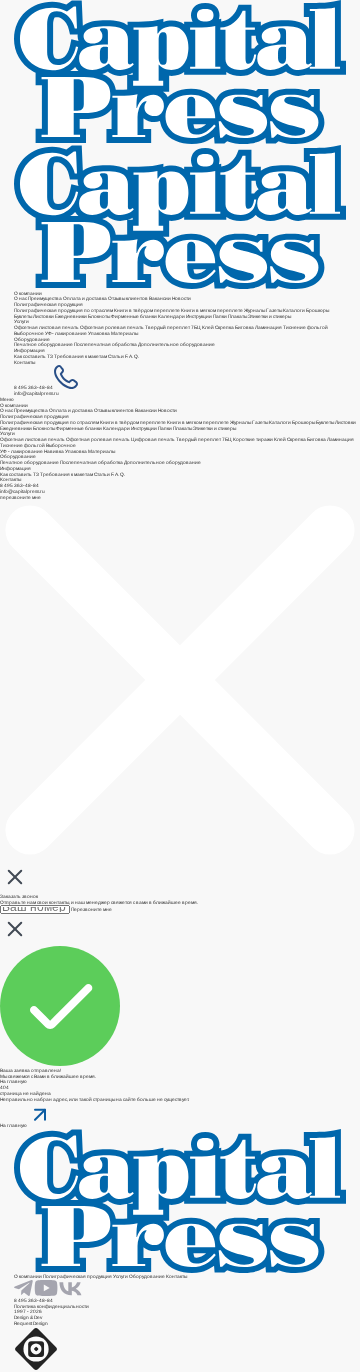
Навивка (54, 451)
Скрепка (225, 327)
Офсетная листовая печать (46, 327)
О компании (28, 293)
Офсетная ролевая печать (112, 327)
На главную (13, 1081)
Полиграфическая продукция (48, 304)
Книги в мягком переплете (212, 310)
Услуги (21, 321)
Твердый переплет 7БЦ (173, 327)
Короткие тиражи (253, 439)
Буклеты (23, 316)
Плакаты (237, 316)
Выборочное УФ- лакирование (50, 333)
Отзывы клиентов (128, 298)
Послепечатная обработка (105, 344)
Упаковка (99, 333)
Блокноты (99, 316)
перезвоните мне (20, 497)
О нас (20, 298)
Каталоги (294, 310)
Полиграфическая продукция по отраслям (63, 310)
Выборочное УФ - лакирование (38, 448)
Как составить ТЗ (33, 356)
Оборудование (32, 339)
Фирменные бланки (134, 316)
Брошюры (317, 310)
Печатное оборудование (43, 344)
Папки (220, 316)
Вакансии (160, 298)
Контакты (24, 362)
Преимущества (45, 298)
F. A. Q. (132, 356)
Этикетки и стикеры (269, 316)
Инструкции (199, 316)
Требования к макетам (80, 356)
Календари (171, 316)
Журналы (254, 310)
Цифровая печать (153, 439)
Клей (208, 327)
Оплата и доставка (85, 298)
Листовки (43, 316)
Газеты (274, 310)
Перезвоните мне (91, 909)
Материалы (124, 333)
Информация (29, 350)
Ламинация (268, 327)
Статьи (116, 356)
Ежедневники (71, 316)
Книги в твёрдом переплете (147, 310)
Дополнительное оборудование (176, 344)
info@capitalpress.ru (36, 393)
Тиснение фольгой (305, 327)
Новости (181, 298)
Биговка (244, 327)
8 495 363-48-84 (33, 387)
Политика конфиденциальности (51, 1306)
